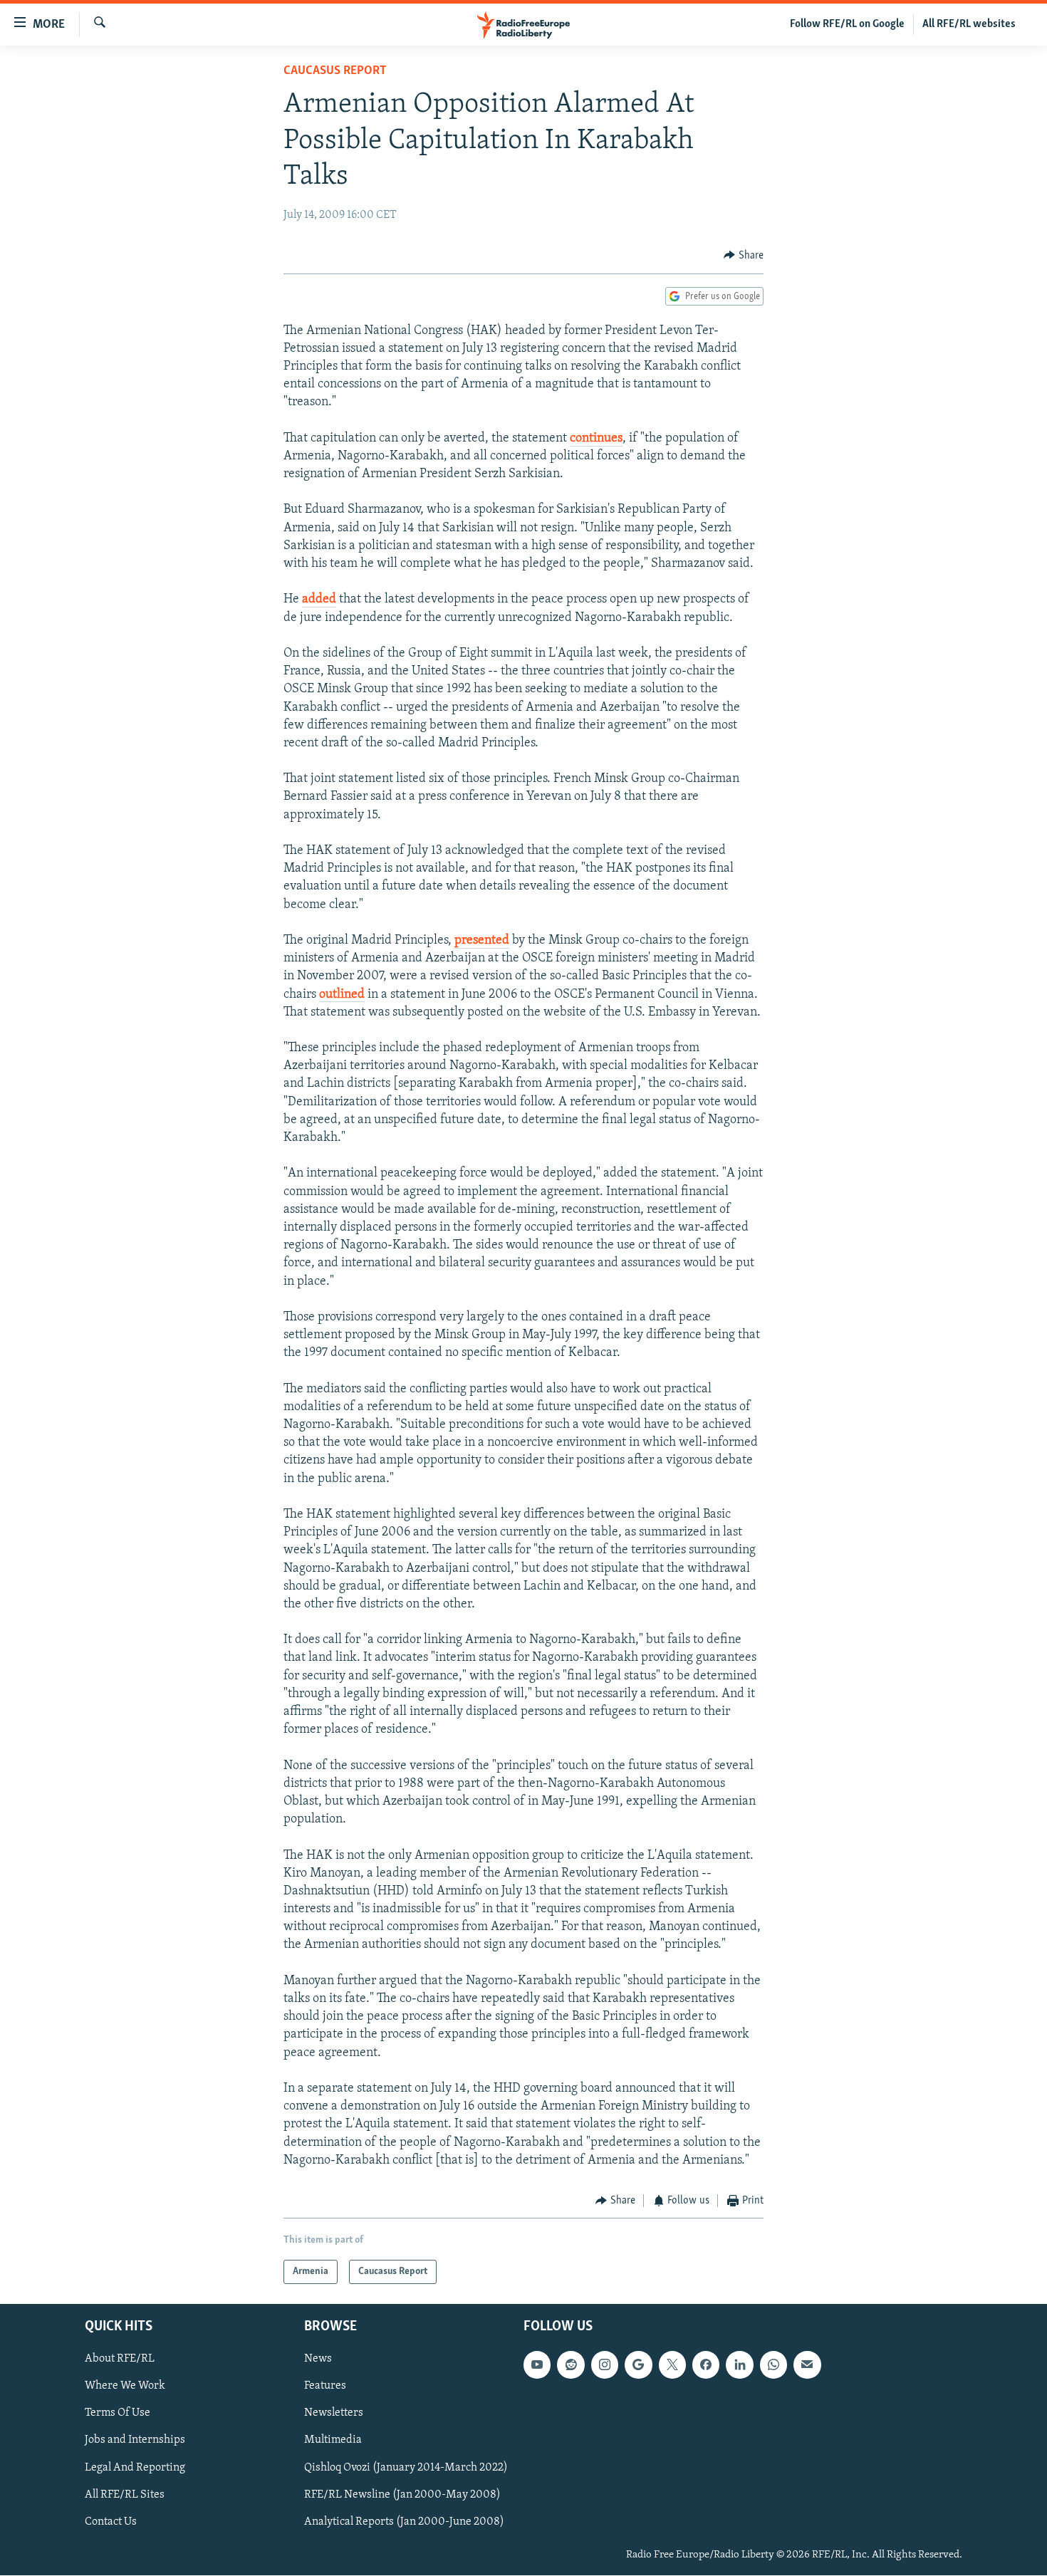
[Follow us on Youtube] (537, 2365)
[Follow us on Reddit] (571, 2365)
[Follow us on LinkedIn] (739, 2365)
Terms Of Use (118, 2414)
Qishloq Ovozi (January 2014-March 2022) (406, 2468)
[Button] (744, 256)
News (318, 2359)
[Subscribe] (807, 2365)
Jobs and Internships (135, 2441)
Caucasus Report (335, 71)
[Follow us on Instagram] (605, 2365)
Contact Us (111, 2522)
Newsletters (334, 2414)
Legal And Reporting (135, 2468)
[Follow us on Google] (638, 2365)
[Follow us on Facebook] (706, 2365)
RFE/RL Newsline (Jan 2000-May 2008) (402, 2495)
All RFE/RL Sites (125, 2495)
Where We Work (125, 2387)
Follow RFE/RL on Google (847, 24)
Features (325, 2387)
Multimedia (333, 2441)
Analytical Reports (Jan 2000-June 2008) (404, 2522)
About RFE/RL (120, 2359)
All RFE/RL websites (969, 24)
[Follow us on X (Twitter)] (672, 2365)
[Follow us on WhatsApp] (773, 2365)
